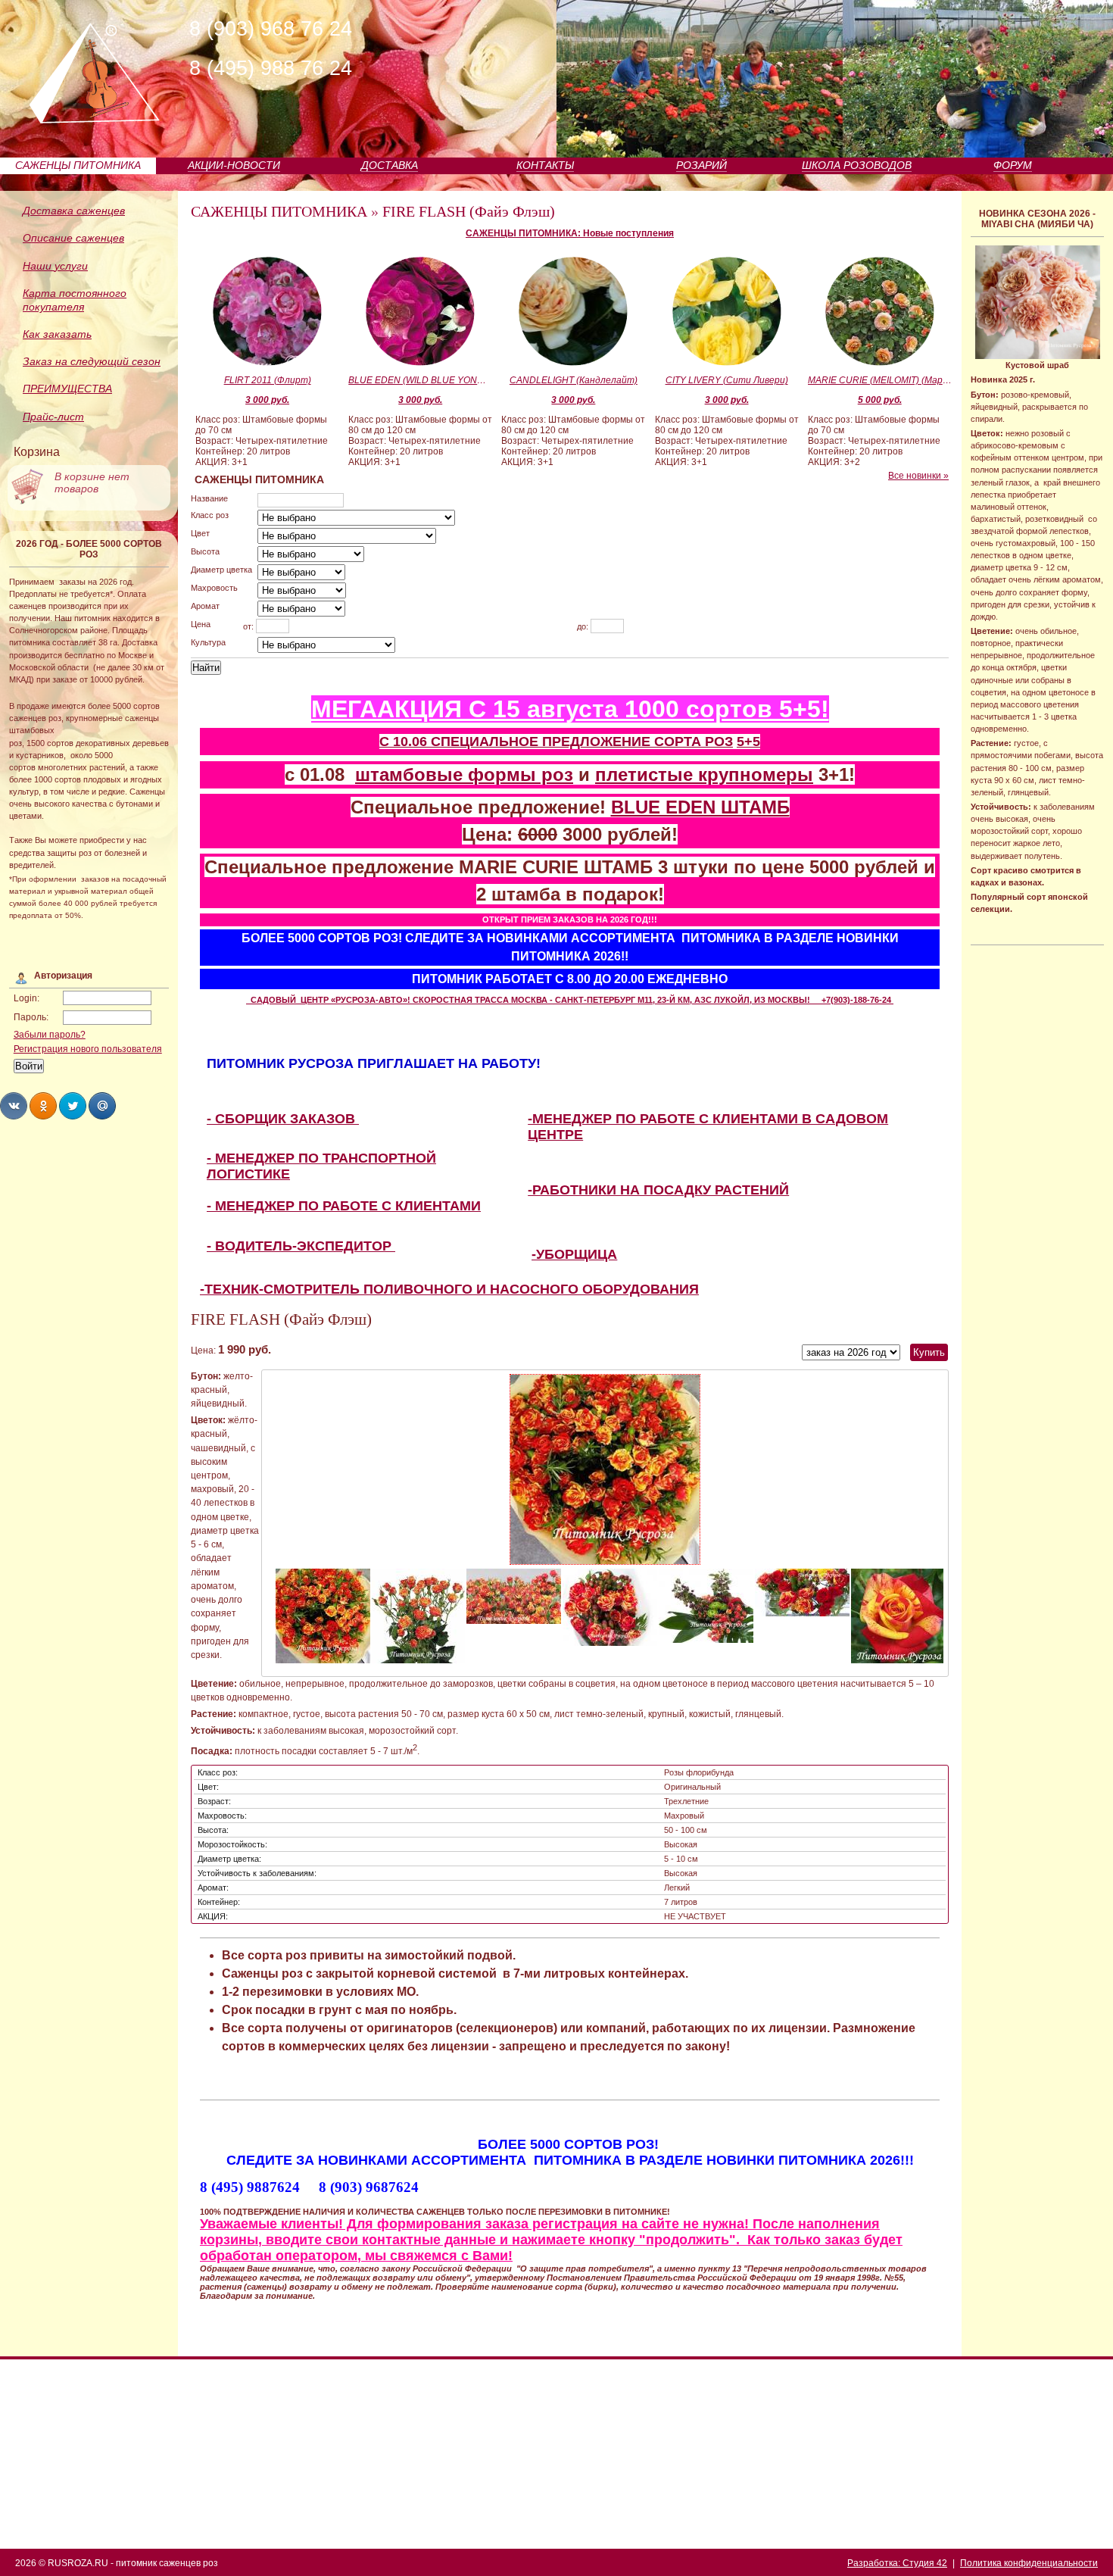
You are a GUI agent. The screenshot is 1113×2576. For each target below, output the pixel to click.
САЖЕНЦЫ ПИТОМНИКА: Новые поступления (570, 233)
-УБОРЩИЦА (574, 1254)
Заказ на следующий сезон (92, 361)
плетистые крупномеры (704, 774)
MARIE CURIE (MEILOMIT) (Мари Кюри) (880, 380)
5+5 (748, 742)
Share (14, 1106)
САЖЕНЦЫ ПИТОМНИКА (78, 165)
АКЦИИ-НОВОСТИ (234, 165)
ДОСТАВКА (390, 165)
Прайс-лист (53, 417)
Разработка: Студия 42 (897, 2563)
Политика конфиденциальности (1029, 2563)
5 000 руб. (880, 400)
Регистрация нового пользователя (88, 1049)
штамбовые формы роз (464, 774)
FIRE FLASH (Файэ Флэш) (469, 211)
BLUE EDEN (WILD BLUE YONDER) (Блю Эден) (420, 380)
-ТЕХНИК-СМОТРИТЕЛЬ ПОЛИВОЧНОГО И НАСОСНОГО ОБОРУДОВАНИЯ (449, 1289)
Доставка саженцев (74, 211)
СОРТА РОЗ (694, 742)
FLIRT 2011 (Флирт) (268, 380)
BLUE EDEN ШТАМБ (700, 807)
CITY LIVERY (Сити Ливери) (727, 380)
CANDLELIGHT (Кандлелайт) (574, 380)
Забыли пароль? (50, 1035)
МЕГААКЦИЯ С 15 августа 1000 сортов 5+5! (570, 709)
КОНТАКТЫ (545, 165)
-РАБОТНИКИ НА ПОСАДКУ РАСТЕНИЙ (658, 1190)
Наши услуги (55, 266)
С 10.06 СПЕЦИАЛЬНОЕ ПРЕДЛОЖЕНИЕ (517, 742)
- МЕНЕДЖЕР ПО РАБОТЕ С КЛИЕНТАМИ (344, 1206)
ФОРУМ (1013, 165)
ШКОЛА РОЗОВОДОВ (857, 165)
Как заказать (57, 334)
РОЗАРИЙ (701, 165)
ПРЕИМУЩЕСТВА (67, 389)
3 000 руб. (267, 400)
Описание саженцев (73, 238)
